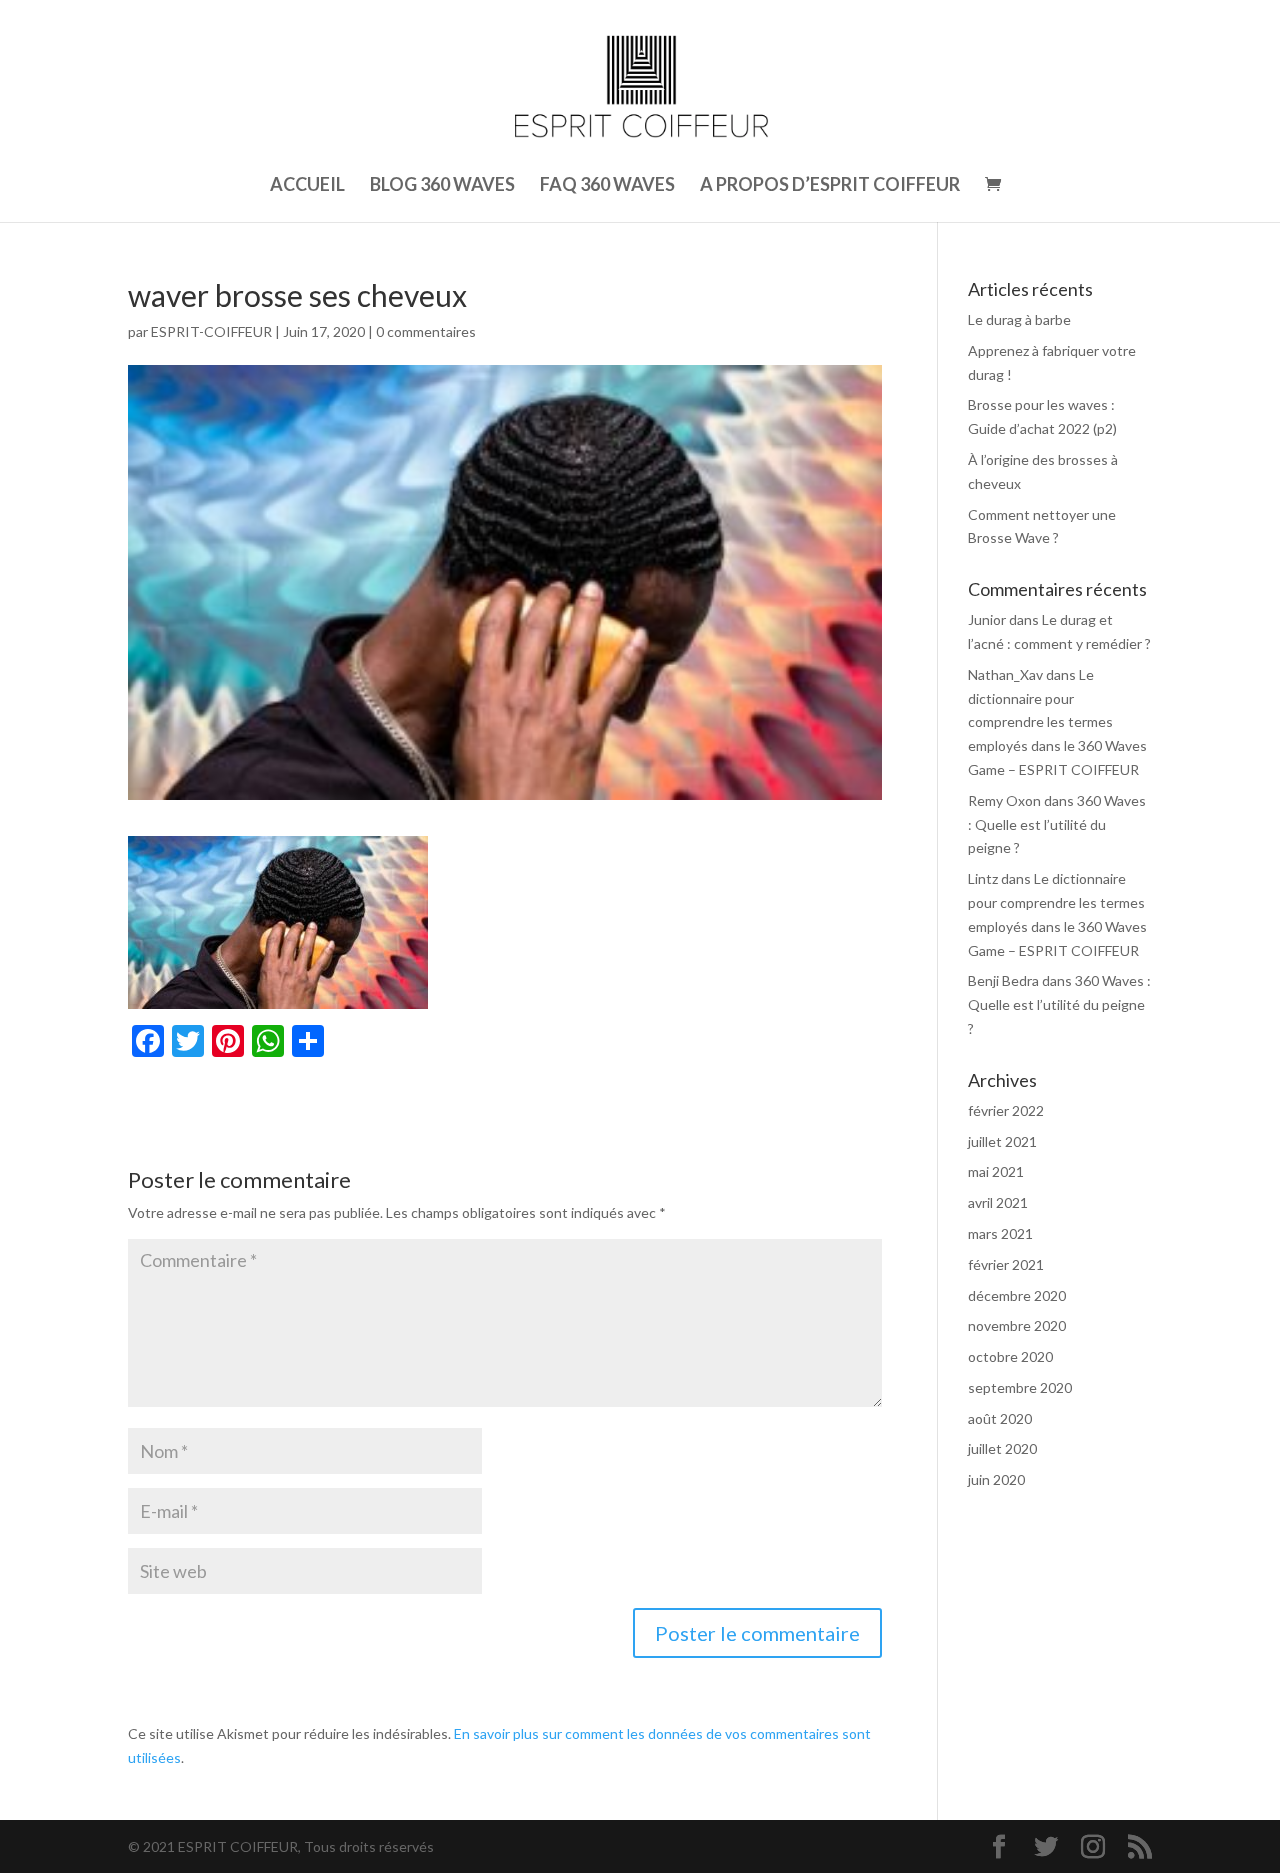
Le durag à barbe (1019, 319)
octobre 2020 (1010, 1356)
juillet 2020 (1002, 1448)
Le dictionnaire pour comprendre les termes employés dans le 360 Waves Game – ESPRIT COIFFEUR (1057, 722)
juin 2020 (996, 1479)
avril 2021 (998, 1202)
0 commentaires (426, 331)
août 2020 (1000, 1418)
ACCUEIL (307, 186)
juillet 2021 (1002, 1141)
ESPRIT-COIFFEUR (211, 331)
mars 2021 (1000, 1233)
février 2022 (1006, 1110)
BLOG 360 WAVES (442, 186)
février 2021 (1006, 1264)
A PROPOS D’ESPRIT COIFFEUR (830, 186)
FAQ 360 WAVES (607, 186)
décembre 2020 (1017, 1295)
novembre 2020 (1017, 1325)
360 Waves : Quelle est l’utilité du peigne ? (1057, 824)
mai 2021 (996, 1171)
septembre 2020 (1020, 1387)
